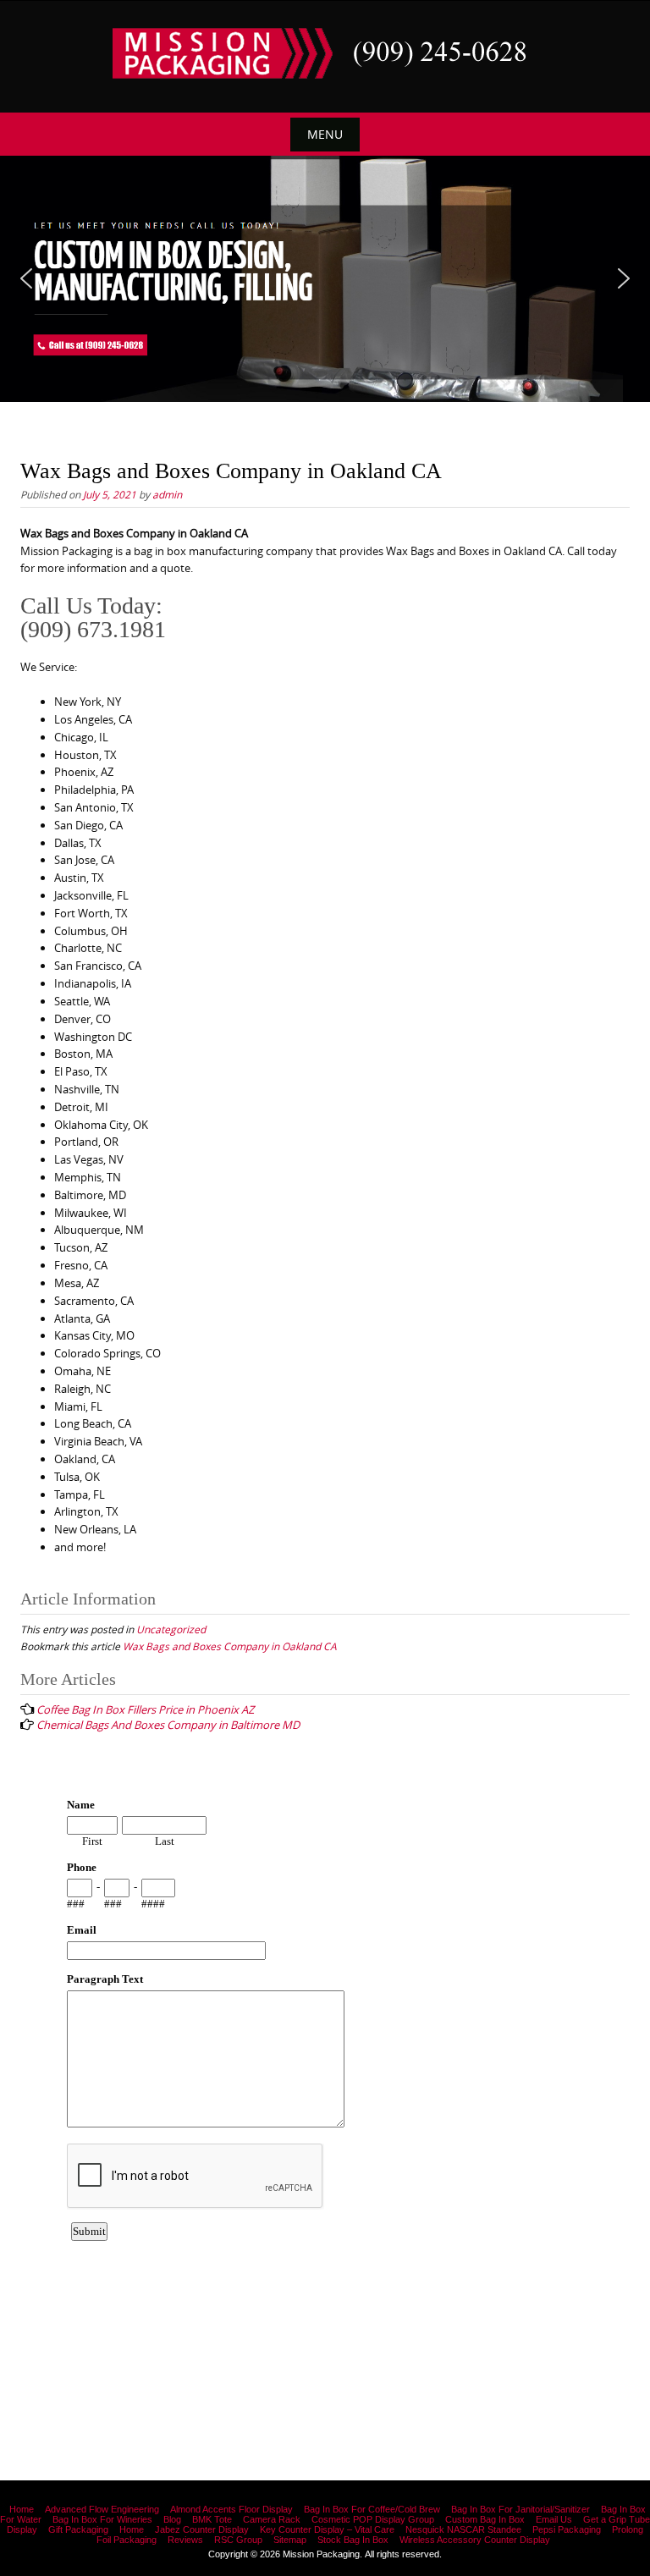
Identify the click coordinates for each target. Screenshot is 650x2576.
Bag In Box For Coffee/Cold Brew (372, 2509)
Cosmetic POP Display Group (373, 2519)
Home (22, 2509)
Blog (172, 2519)
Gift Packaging (78, 2529)
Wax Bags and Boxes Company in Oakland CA (230, 1646)
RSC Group (238, 2540)
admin (167, 494)
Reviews (185, 2540)
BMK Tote (212, 2519)
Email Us (554, 2519)
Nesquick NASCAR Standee (463, 2529)
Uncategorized (171, 1629)
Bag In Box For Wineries (102, 2519)
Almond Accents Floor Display (231, 2509)
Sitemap (290, 2540)
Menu (325, 134)
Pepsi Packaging (567, 2529)
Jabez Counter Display (202, 2529)
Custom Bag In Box (485, 2519)
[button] (26, 278)
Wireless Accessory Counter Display (475, 2540)
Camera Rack (272, 2519)
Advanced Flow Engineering (102, 2509)
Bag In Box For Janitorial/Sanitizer (521, 2509)
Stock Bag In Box (353, 2540)
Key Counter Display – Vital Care (327, 2529)
